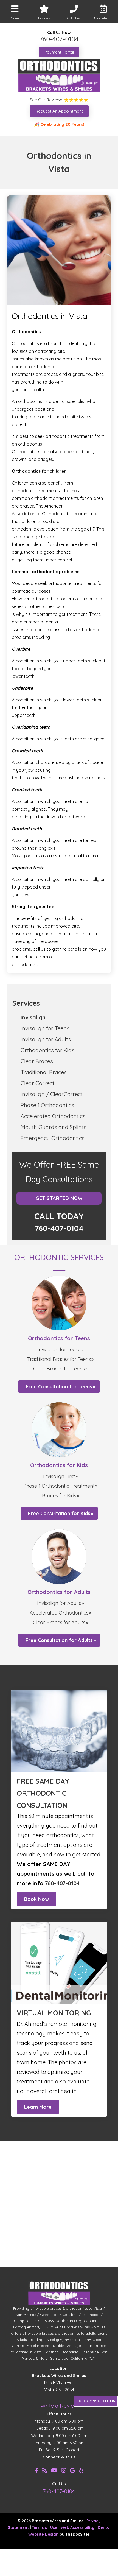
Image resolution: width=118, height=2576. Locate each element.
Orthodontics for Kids (47, 1050)
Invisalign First (59, 1476)
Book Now (36, 1899)
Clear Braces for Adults (59, 1622)
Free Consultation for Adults (59, 1640)
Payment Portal (59, 52)
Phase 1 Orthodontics (47, 1105)
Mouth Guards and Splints (54, 1127)
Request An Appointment (59, 111)
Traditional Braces (44, 1072)
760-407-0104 (59, 39)
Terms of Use (45, 2527)
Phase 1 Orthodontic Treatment (59, 1486)
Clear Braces (37, 1061)
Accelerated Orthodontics (53, 1116)
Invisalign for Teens (45, 1028)
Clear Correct (37, 1083)
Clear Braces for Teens (59, 1369)
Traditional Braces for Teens (59, 1359)
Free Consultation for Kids (59, 1513)
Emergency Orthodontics (53, 1138)
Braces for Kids (59, 1496)
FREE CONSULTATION (96, 2401)
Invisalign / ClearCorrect (52, 1094)
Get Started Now (59, 1198)
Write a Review (59, 2406)
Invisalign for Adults (46, 1039)
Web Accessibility (78, 2527)
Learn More (38, 2107)
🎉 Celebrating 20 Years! (59, 124)
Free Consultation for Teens (59, 1387)
